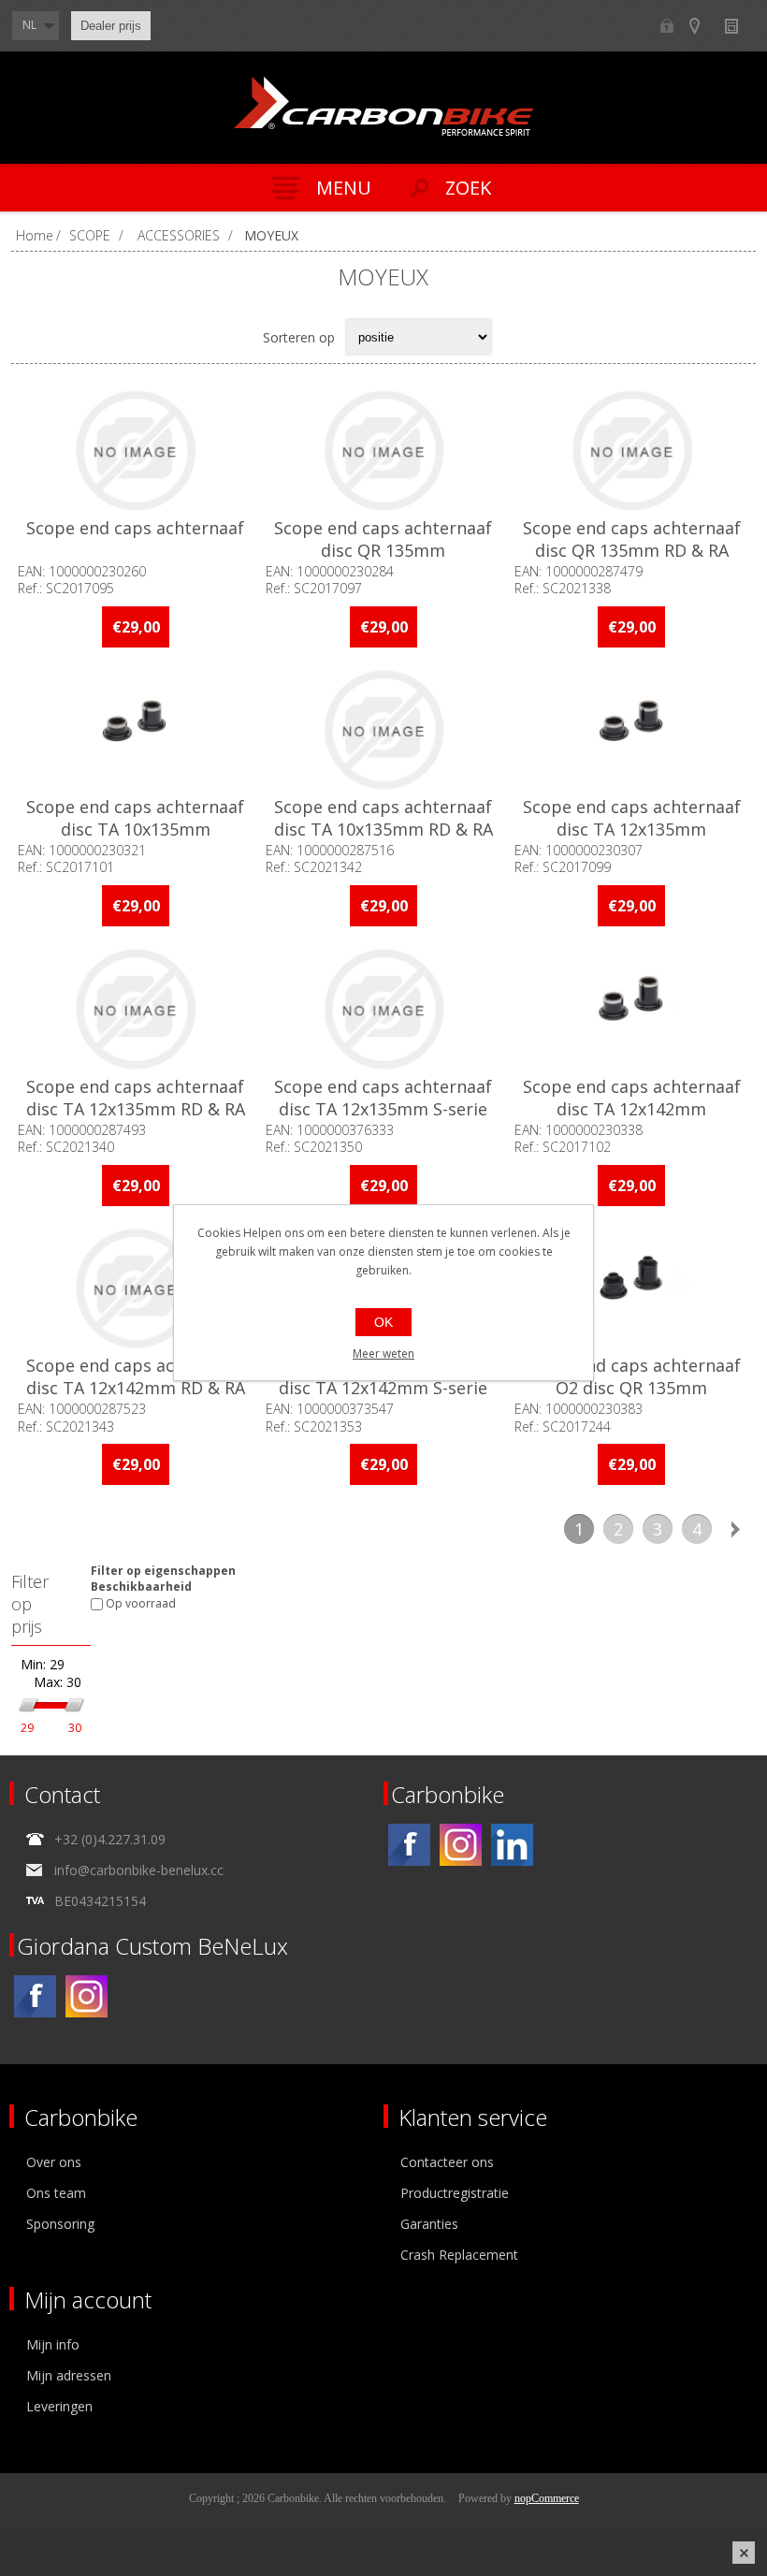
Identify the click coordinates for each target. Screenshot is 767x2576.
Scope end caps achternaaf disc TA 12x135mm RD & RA (136, 1098)
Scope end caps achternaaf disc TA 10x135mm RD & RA (383, 818)
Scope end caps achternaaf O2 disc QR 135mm (632, 1376)
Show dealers (703, 26)
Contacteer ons (447, 2162)
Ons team (56, 2193)
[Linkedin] (512, 1845)
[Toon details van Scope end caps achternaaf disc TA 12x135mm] (632, 730)
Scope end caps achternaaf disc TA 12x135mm (632, 818)
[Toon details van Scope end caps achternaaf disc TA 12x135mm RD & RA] (135, 1009)
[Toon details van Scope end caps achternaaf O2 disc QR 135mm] (632, 1289)
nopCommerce (547, 2498)
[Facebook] (409, 1845)
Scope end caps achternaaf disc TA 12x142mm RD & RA (136, 1376)
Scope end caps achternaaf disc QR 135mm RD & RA (632, 539)
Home (35, 235)
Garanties (429, 2224)
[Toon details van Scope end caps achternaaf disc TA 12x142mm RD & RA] (135, 1289)
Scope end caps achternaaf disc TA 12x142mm (632, 1098)
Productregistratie (455, 2193)
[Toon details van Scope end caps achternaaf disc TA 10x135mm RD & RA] (384, 730)
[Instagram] (461, 1845)
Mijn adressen (69, 2375)
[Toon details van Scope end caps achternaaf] (135, 451)
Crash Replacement (459, 2255)
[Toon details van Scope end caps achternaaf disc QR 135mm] (384, 451)
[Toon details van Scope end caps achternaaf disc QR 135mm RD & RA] (632, 451)
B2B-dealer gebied (666, 26)
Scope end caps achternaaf (135, 528)
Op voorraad (141, 1604)
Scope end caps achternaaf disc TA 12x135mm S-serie (383, 1098)
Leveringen (59, 2406)
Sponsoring (60, 2224)
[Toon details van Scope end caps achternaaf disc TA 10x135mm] (135, 730)
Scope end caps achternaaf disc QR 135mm (383, 539)
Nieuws (739, 26)
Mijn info (53, 2344)
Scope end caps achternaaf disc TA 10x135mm (135, 818)
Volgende (736, 1529)
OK (383, 1322)
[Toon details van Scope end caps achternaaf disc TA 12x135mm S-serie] (384, 1009)
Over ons (54, 2162)
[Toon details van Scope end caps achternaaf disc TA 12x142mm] (632, 1009)
